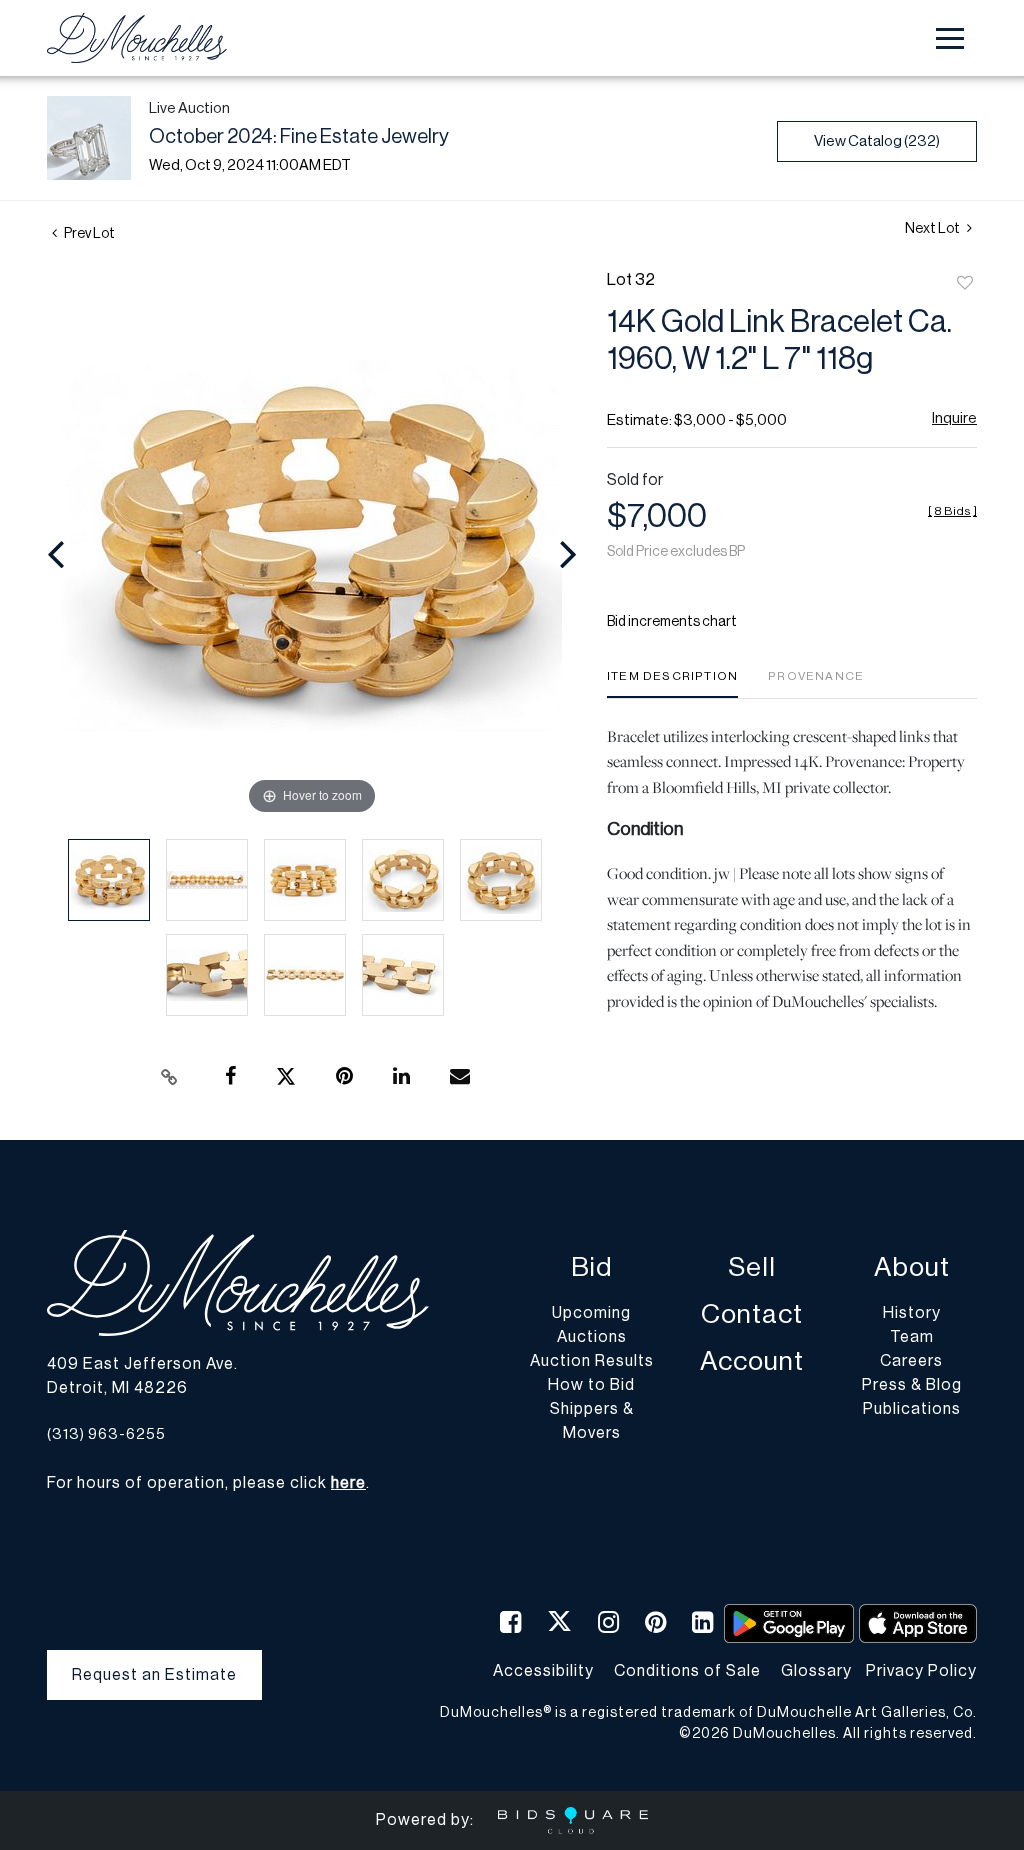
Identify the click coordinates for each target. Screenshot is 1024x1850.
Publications (912, 1409)
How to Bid (591, 1385)
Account (752, 1361)
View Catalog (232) (877, 141)
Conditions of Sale (687, 1671)
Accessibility (543, 1671)
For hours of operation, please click (206, 1483)
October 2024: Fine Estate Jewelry (299, 137)
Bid (591, 1267)
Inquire (954, 418)
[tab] (672, 683)
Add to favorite (965, 284)
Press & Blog (912, 1385)
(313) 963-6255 (106, 1434)
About (912, 1267)
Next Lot (933, 229)
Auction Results (592, 1361)
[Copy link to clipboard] (170, 1077)
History (912, 1313)
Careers (911, 1361)
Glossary (816, 1671)
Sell (752, 1267)
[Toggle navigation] (950, 38)
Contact (752, 1314)
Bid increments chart (672, 622)
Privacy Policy (921, 1671)
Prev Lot (88, 234)
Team (912, 1337)
